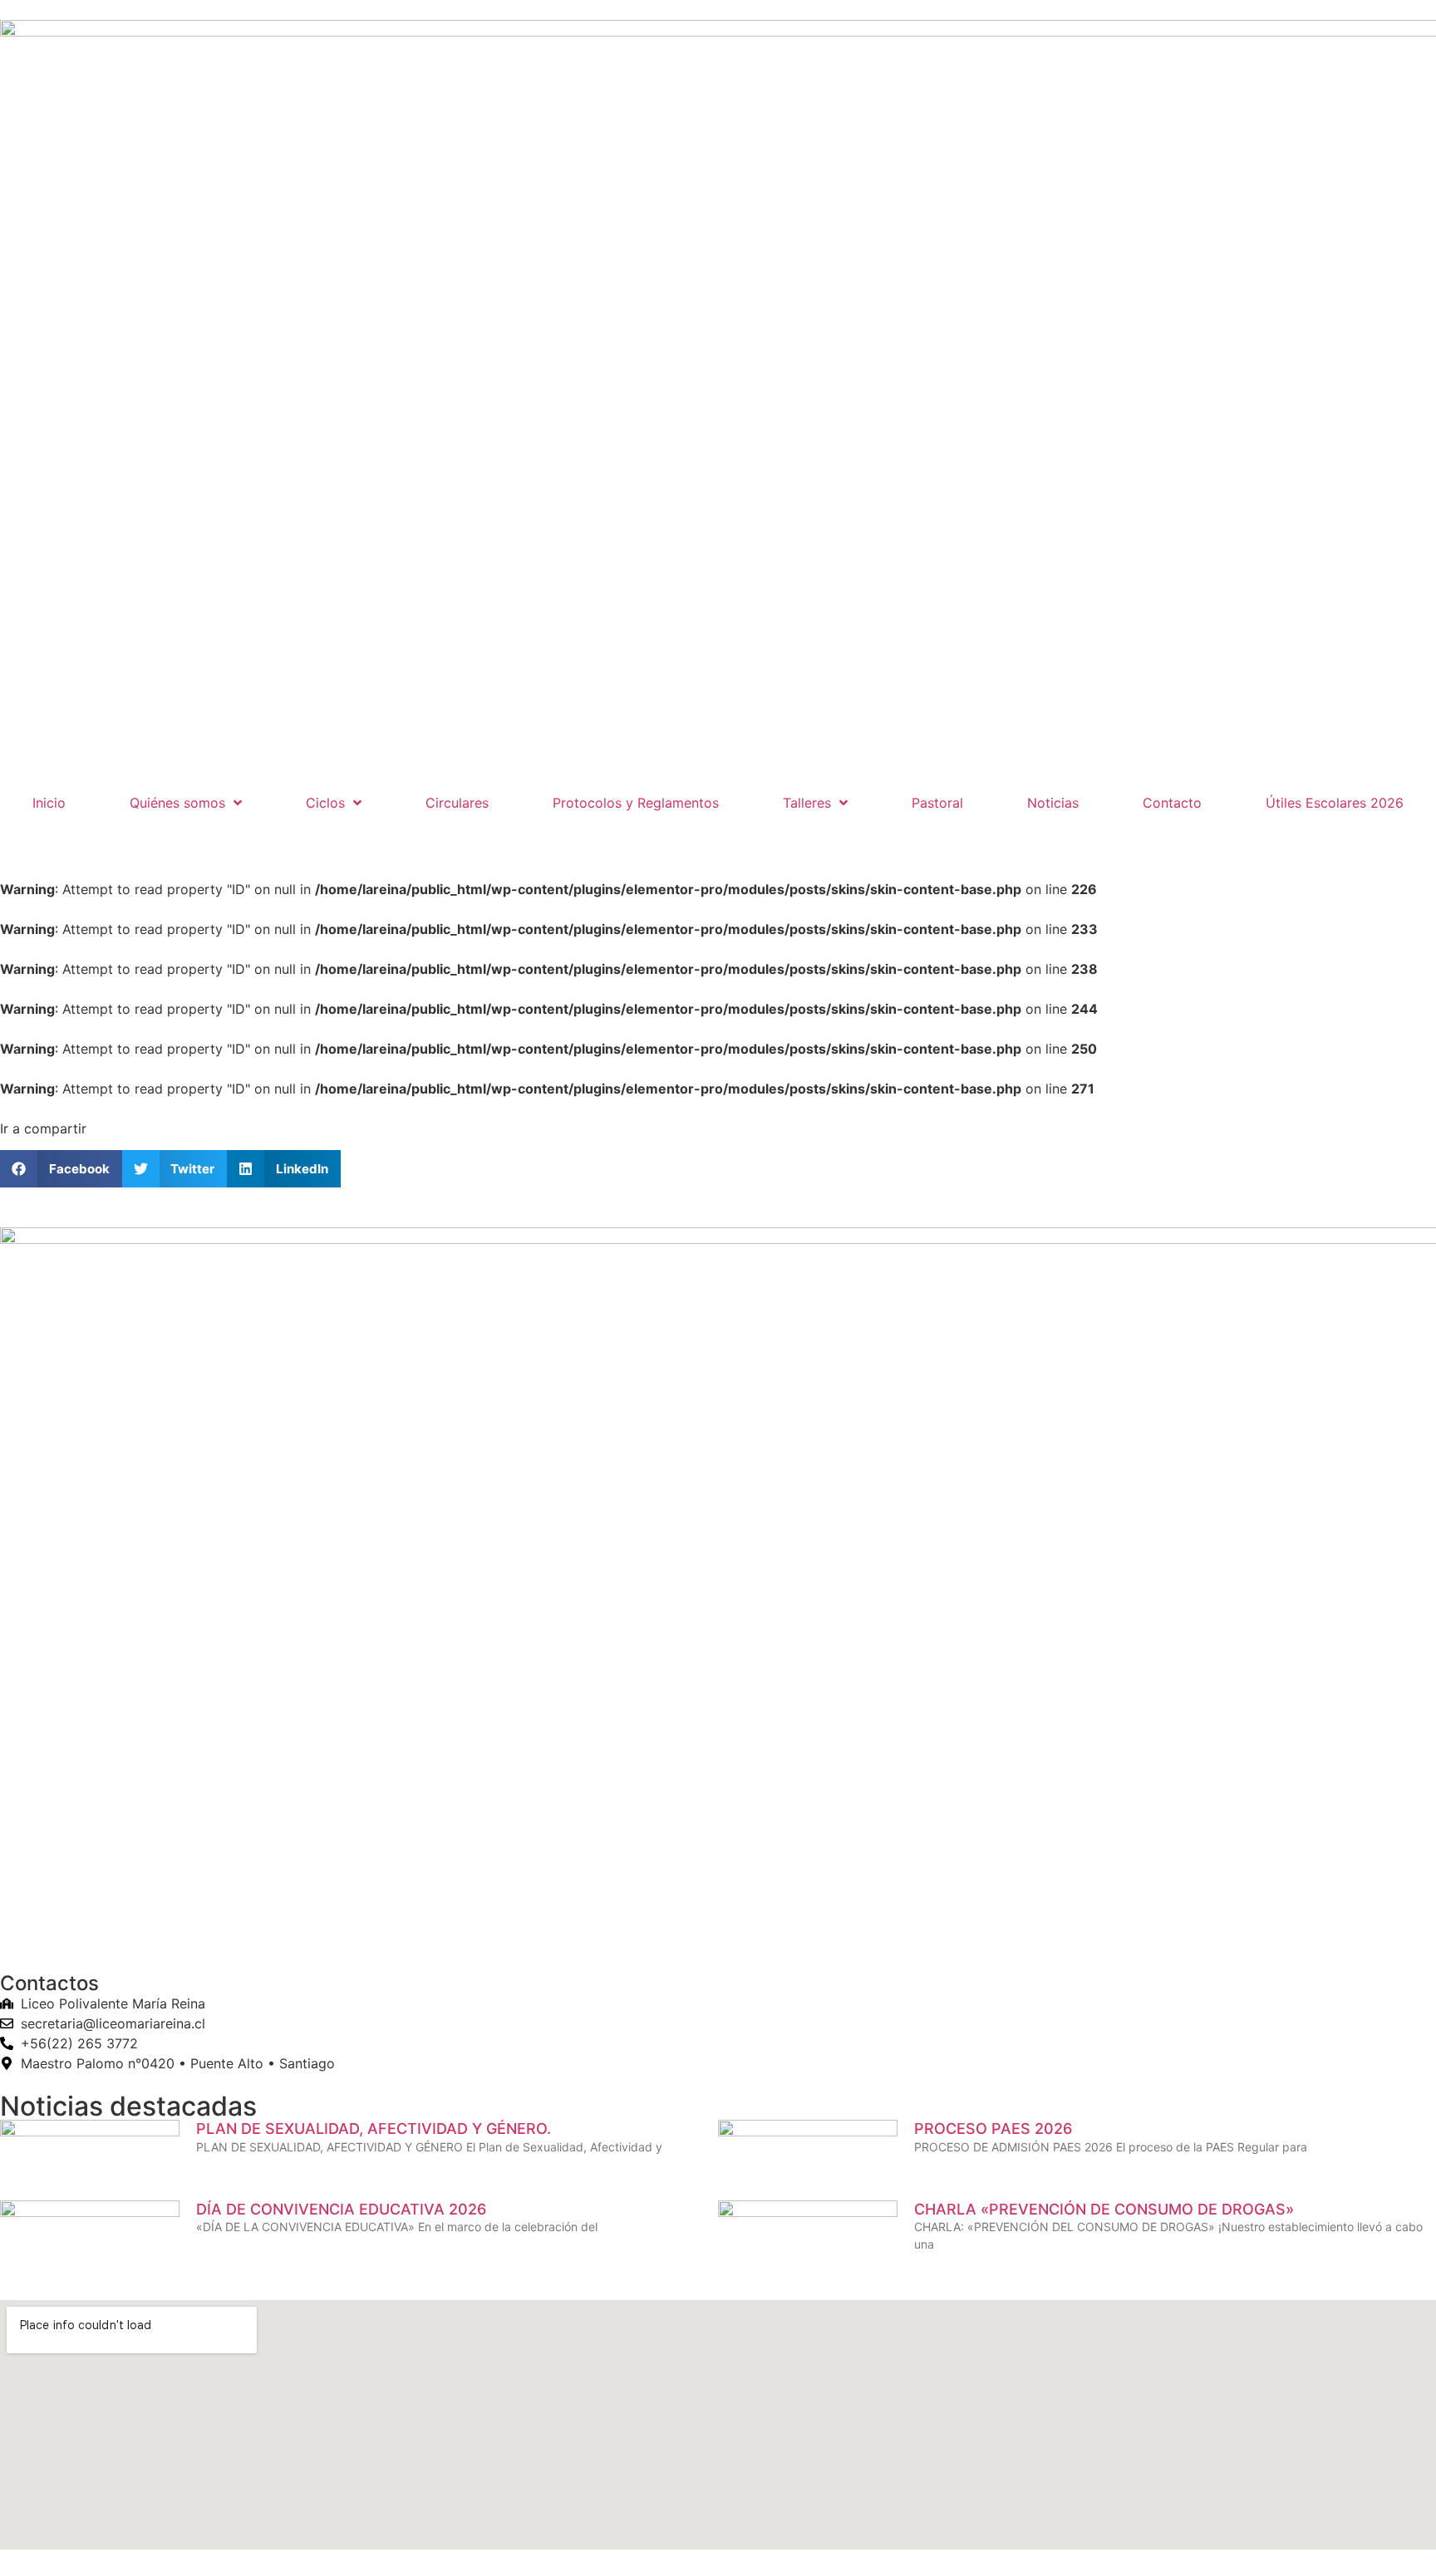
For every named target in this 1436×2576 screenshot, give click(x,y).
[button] (61, 1169)
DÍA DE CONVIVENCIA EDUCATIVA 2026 (341, 2209)
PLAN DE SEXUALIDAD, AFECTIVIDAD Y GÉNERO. (374, 2129)
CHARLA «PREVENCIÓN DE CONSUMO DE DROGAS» (1104, 2209)
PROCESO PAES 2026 (993, 2129)
